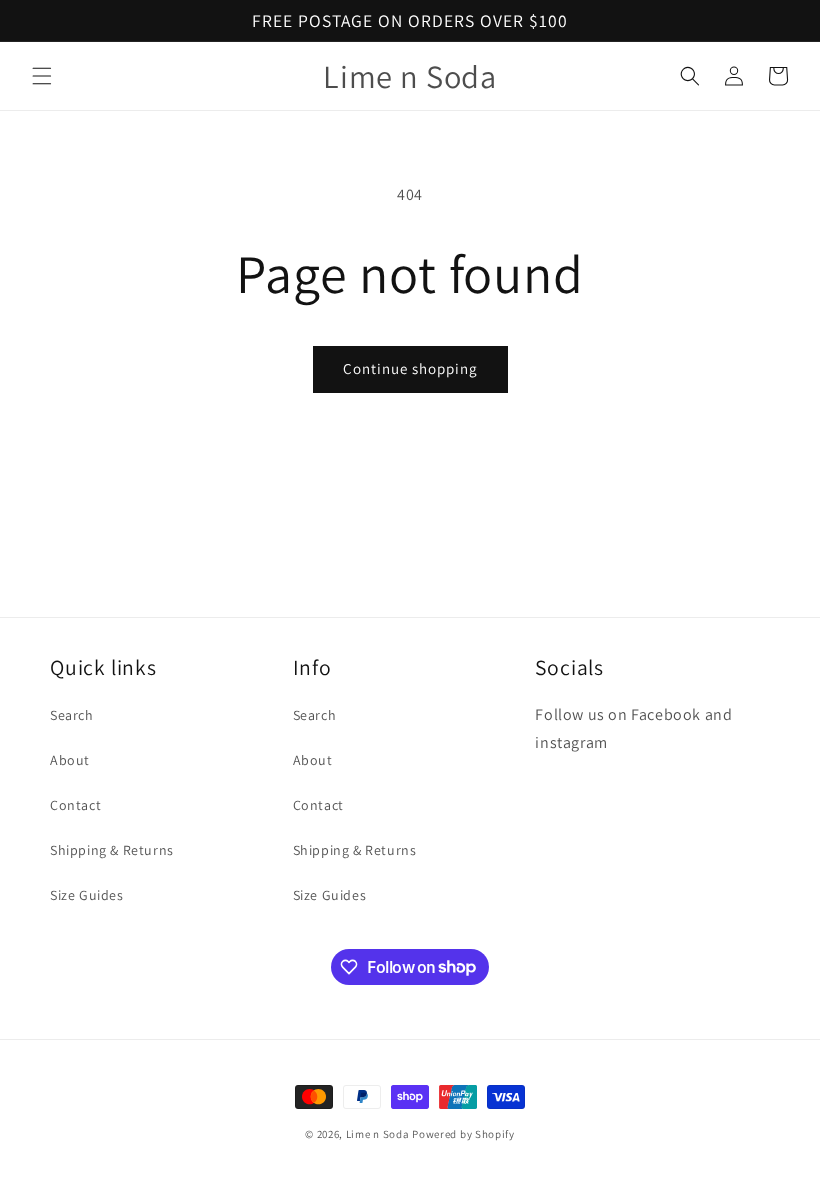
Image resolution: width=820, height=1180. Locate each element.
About (70, 760)
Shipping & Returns (112, 850)
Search (72, 715)
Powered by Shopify (463, 1134)
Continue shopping (410, 368)
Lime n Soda (379, 1134)
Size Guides (87, 895)
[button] (42, 76)
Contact (75, 805)
